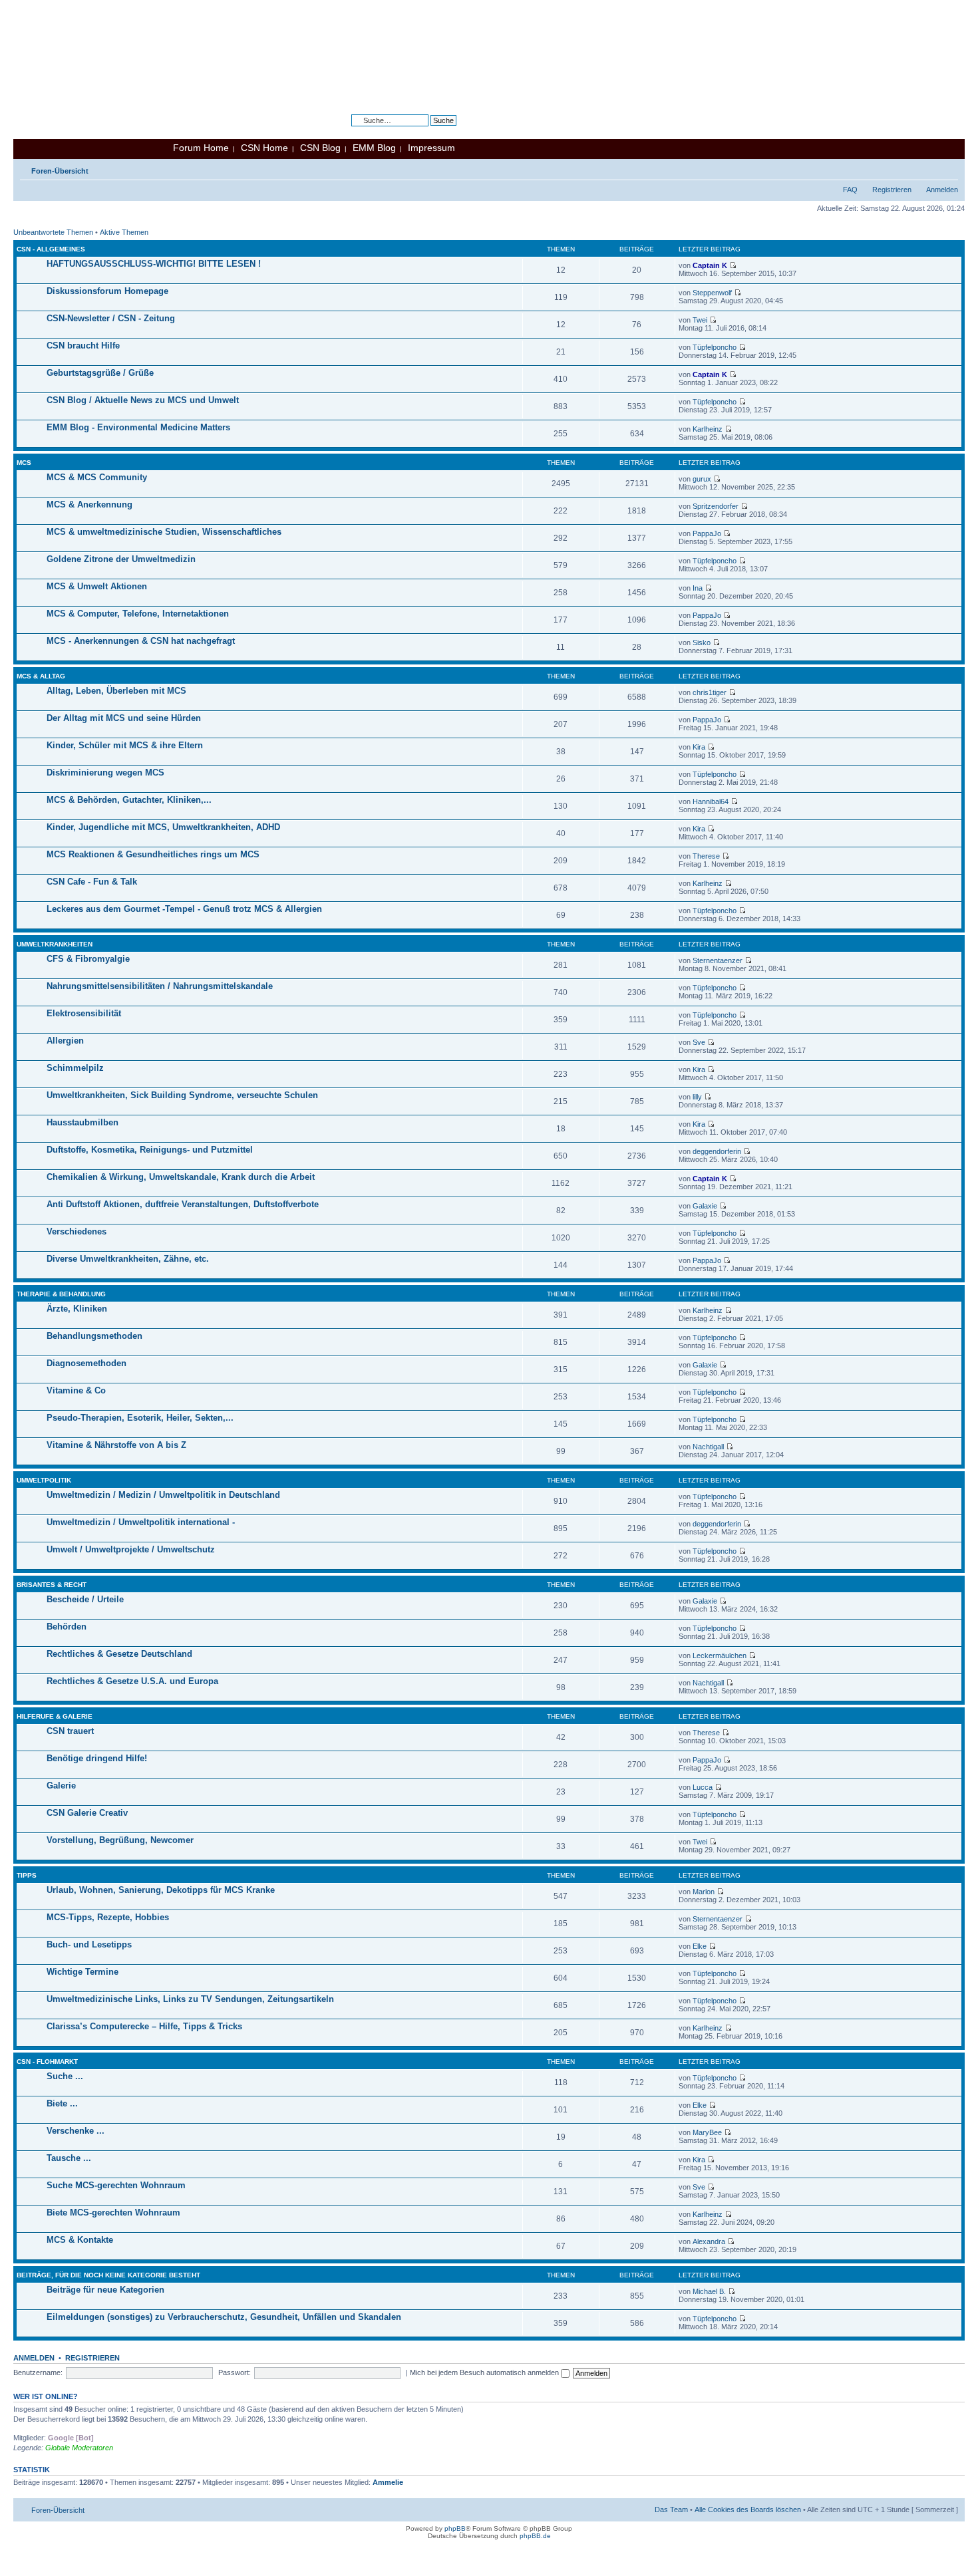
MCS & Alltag (41, 676)
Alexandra (709, 2241)
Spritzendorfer (716, 506)
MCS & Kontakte (80, 2240)
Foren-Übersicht (60, 171)
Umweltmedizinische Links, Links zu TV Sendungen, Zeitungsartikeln (190, 1999)
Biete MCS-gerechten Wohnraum (113, 2213)
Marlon (704, 1892)
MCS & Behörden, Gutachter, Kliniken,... (129, 800)
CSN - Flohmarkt (47, 2062)
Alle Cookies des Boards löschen (748, 2509)
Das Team (671, 2509)
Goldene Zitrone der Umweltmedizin (121, 559)
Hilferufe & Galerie (55, 1716)
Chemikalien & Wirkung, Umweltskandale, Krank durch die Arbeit (181, 1177)
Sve (699, 1042)
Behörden (67, 1627)
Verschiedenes (77, 1231)
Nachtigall (708, 1447)
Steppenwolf (712, 293)
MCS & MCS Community (97, 477)
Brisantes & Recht (52, 1585)
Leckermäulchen (720, 1655)
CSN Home (264, 148)
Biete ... (62, 2103)
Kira (699, 747)
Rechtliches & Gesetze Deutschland (119, 1654)
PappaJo (707, 533)
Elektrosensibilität (84, 1013)
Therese (706, 856)
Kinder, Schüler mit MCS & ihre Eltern (125, 745)
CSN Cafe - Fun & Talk (92, 882)
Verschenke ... (76, 2131)
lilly (697, 1097)
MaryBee (707, 2132)
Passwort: (235, 2372)
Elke (700, 1946)
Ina (698, 588)
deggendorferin (717, 1151)
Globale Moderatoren (79, 2448)
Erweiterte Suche (429, 130)
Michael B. (709, 2291)
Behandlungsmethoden (94, 1336)
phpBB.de (535, 2536)
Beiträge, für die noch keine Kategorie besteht (108, 2275)
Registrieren (892, 190)
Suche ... (65, 2076)
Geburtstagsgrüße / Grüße (100, 373)
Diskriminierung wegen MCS (105, 773)
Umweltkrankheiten (55, 944)
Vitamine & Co (76, 1390)
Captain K (710, 265)
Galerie (61, 1786)
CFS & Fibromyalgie (88, 959)
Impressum (431, 148)
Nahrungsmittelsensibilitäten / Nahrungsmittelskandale (160, 986)
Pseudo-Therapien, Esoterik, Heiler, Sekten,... (140, 1418)
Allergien (65, 1041)
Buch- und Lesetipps (89, 1944)
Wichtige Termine (82, 1972)
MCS (24, 463)
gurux (702, 479)
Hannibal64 (711, 801)
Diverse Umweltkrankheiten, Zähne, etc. (128, 1259)
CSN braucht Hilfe (83, 346)
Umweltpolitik (44, 1480)
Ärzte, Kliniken (77, 1309)
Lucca (703, 1787)
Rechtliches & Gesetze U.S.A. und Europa (132, 1681)
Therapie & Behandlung (61, 1294)
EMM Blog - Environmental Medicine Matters (138, 427)
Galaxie (705, 1206)
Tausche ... (69, 2158)
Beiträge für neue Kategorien (105, 2290)
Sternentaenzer (718, 960)
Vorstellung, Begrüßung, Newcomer (120, 1840)
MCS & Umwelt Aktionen (97, 586)
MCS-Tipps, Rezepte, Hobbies (108, 1917)
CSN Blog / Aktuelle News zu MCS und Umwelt (143, 400)
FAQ (850, 190)
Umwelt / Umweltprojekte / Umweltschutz (131, 1549)
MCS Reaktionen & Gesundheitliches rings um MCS (153, 854)
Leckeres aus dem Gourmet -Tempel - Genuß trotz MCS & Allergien (184, 909)
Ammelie (388, 2482)
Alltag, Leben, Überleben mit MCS (116, 691)
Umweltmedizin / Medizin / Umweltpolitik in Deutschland (163, 1495)
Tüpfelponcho (715, 347)
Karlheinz (708, 429)
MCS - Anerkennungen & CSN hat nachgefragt (141, 641)
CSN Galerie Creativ (87, 1813)
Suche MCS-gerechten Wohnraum (116, 2185)
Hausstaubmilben (82, 1122)
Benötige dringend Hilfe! (97, 1758)
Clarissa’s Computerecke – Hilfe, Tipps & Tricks (144, 2026)
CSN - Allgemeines (51, 249)
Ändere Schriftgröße (948, 168)
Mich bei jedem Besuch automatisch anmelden (485, 2372)
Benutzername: (38, 2372)
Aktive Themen (124, 232)
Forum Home (201, 148)
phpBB (455, 2528)
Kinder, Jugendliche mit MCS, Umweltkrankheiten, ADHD (163, 827)
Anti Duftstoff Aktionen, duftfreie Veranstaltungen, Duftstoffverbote (183, 1204)
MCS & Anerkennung (89, 504)
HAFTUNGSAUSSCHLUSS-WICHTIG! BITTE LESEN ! (154, 264)
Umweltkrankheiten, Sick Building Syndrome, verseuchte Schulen (182, 1095)
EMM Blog (374, 148)
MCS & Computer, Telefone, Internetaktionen (138, 614)
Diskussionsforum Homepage (107, 291)
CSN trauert (70, 1731)
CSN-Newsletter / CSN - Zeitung (111, 318)
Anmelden (942, 190)
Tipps (27, 1875)
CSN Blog (320, 148)
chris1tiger (710, 692)
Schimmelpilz (75, 1068)
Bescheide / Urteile (85, 1599)
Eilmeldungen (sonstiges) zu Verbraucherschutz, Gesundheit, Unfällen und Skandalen (224, 2317)
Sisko (702, 643)
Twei (700, 320)
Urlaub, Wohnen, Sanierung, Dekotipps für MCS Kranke (161, 1890)
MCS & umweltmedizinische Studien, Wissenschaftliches (164, 532)
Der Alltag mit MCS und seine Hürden (124, 718)
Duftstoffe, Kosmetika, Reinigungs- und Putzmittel (150, 1150)
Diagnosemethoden (86, 1363)
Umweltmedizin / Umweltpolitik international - (141, 1522)
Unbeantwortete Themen (53, 232)
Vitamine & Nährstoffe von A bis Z (116, 1445)
